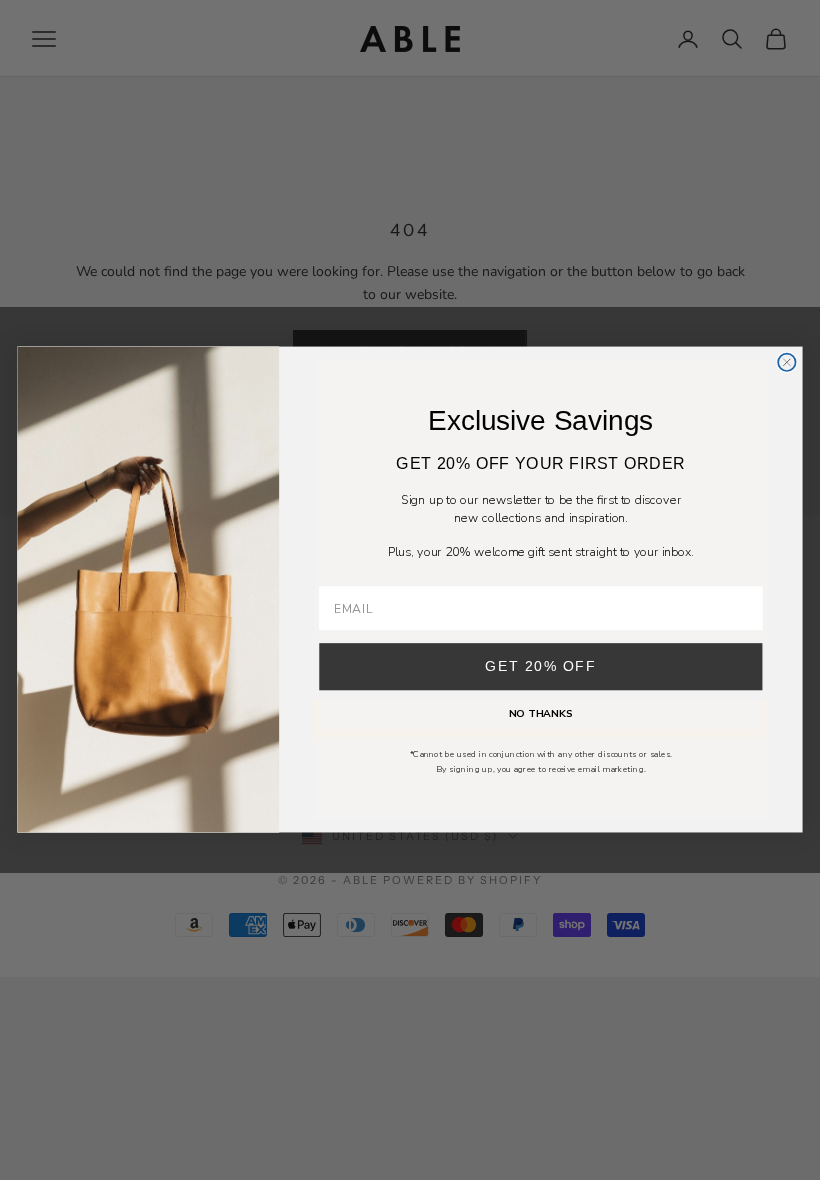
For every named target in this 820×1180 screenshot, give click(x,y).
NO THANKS (541, 714)
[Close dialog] (786, 362)
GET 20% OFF (540, 667)
